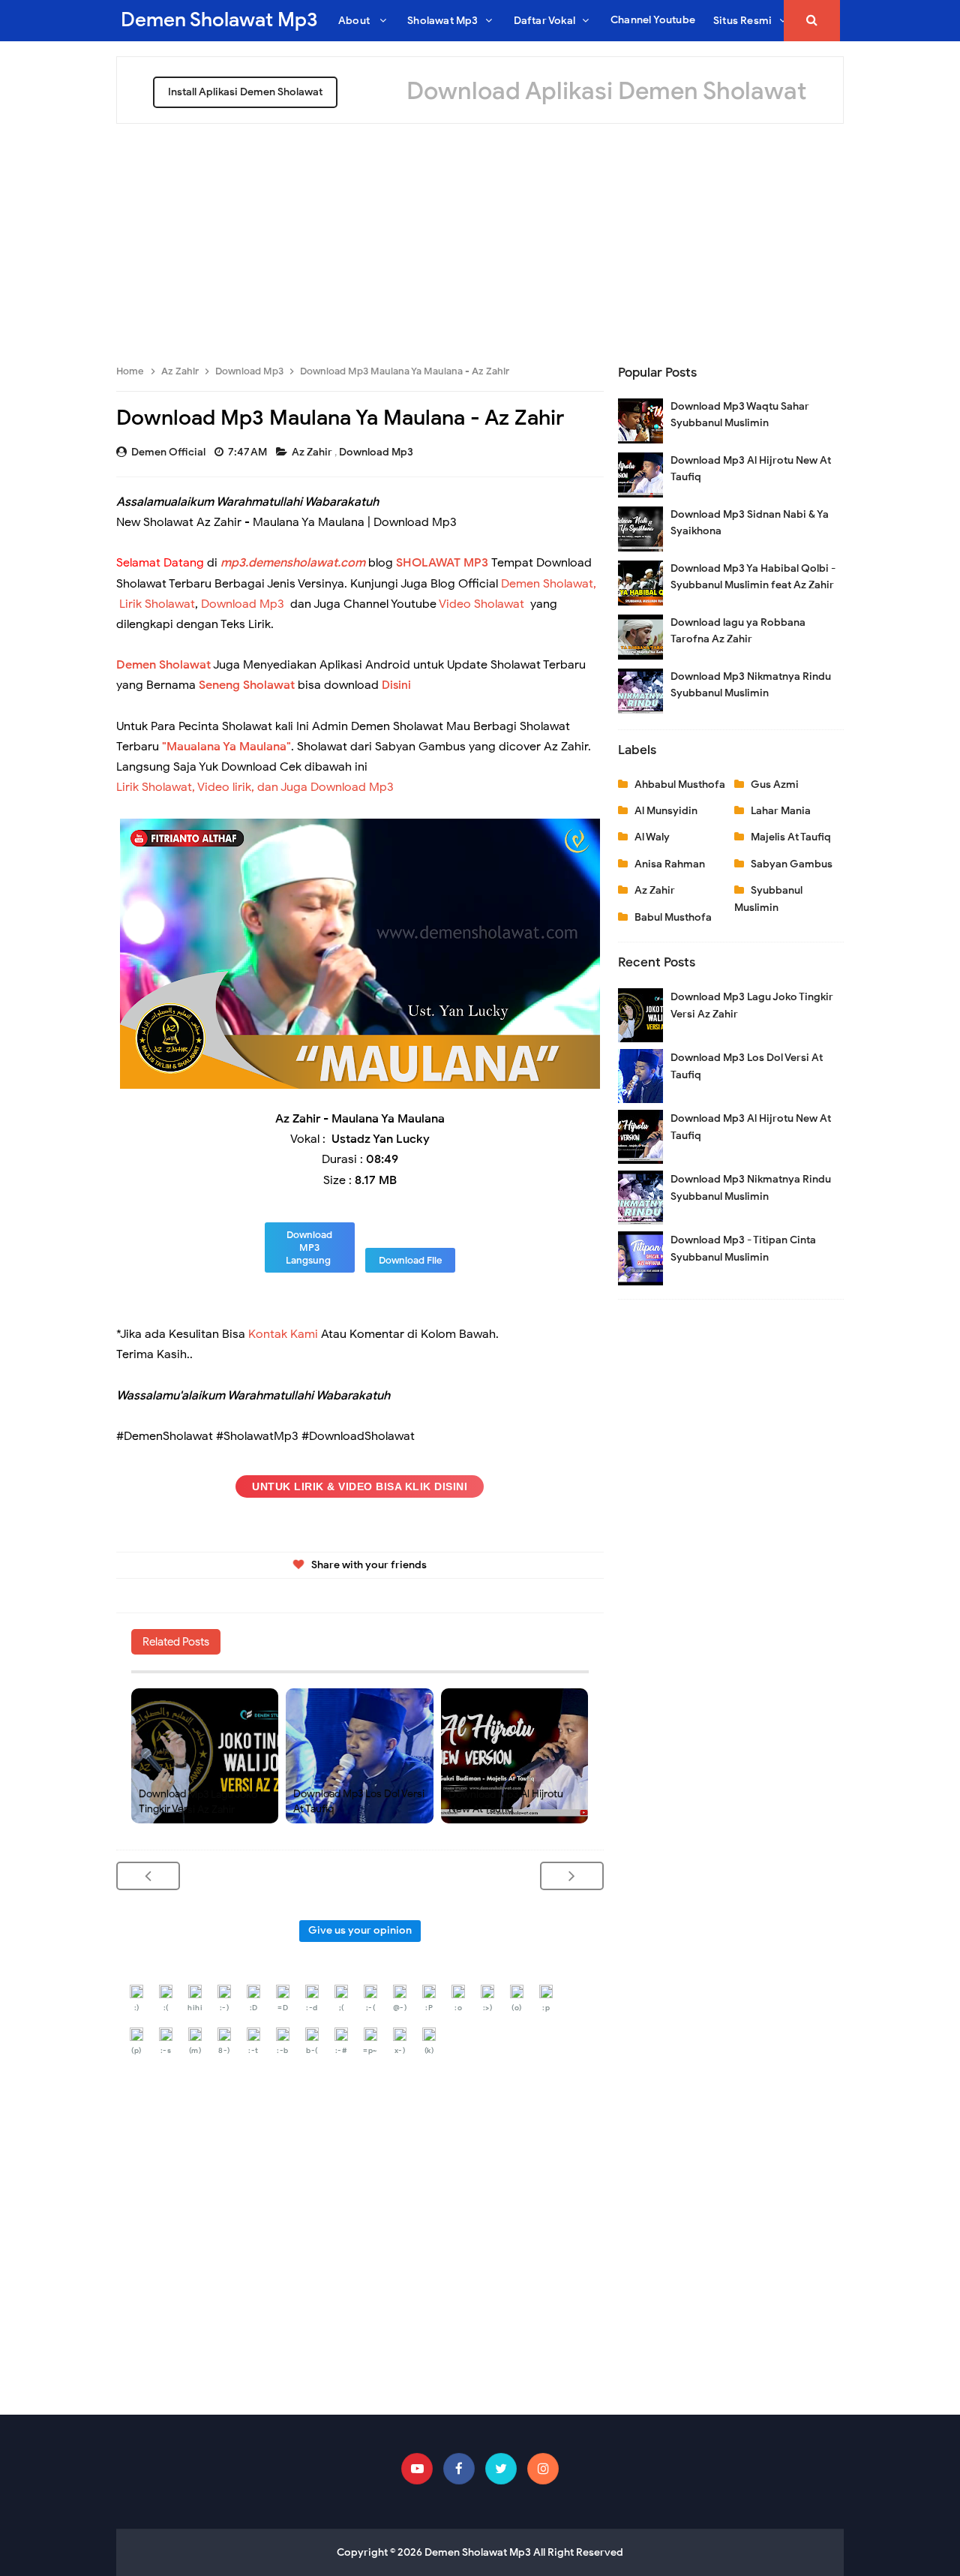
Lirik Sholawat (157, 604)
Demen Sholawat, (549, 584)
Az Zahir (313, 452)
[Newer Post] (148, 1876)
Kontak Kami (283, 1334)
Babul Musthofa (673, 917)
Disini (396, 685)
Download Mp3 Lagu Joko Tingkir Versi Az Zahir (198, 1801)
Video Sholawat (481, 604)
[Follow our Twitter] (501, 2469)
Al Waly (652, 837)
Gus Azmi (775, 785)
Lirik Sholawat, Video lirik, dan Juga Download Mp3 (255, 787)
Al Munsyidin (666, 811)
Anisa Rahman (670, 864)
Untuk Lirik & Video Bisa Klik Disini (360, 1486)
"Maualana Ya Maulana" (226, 747)
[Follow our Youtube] (417, 2469)
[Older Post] (572, 1876)
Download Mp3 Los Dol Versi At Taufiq (359, 1801)
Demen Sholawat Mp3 (478, 2552)
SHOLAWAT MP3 (442, 563)
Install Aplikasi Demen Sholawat (245, 92)
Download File (410, 1260)
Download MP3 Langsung (309, 1247)
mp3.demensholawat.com (293, 563)
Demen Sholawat (163, 665)
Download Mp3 (377, 452)
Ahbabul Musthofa (680, 785)
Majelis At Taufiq (791, 837)
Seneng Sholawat (247, 685)
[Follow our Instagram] (543, 2469)
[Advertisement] (480, 236)
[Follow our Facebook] (459, 2469)
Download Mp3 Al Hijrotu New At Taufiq (506, 1801)
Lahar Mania (781, 811)
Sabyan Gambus (792, 864)
